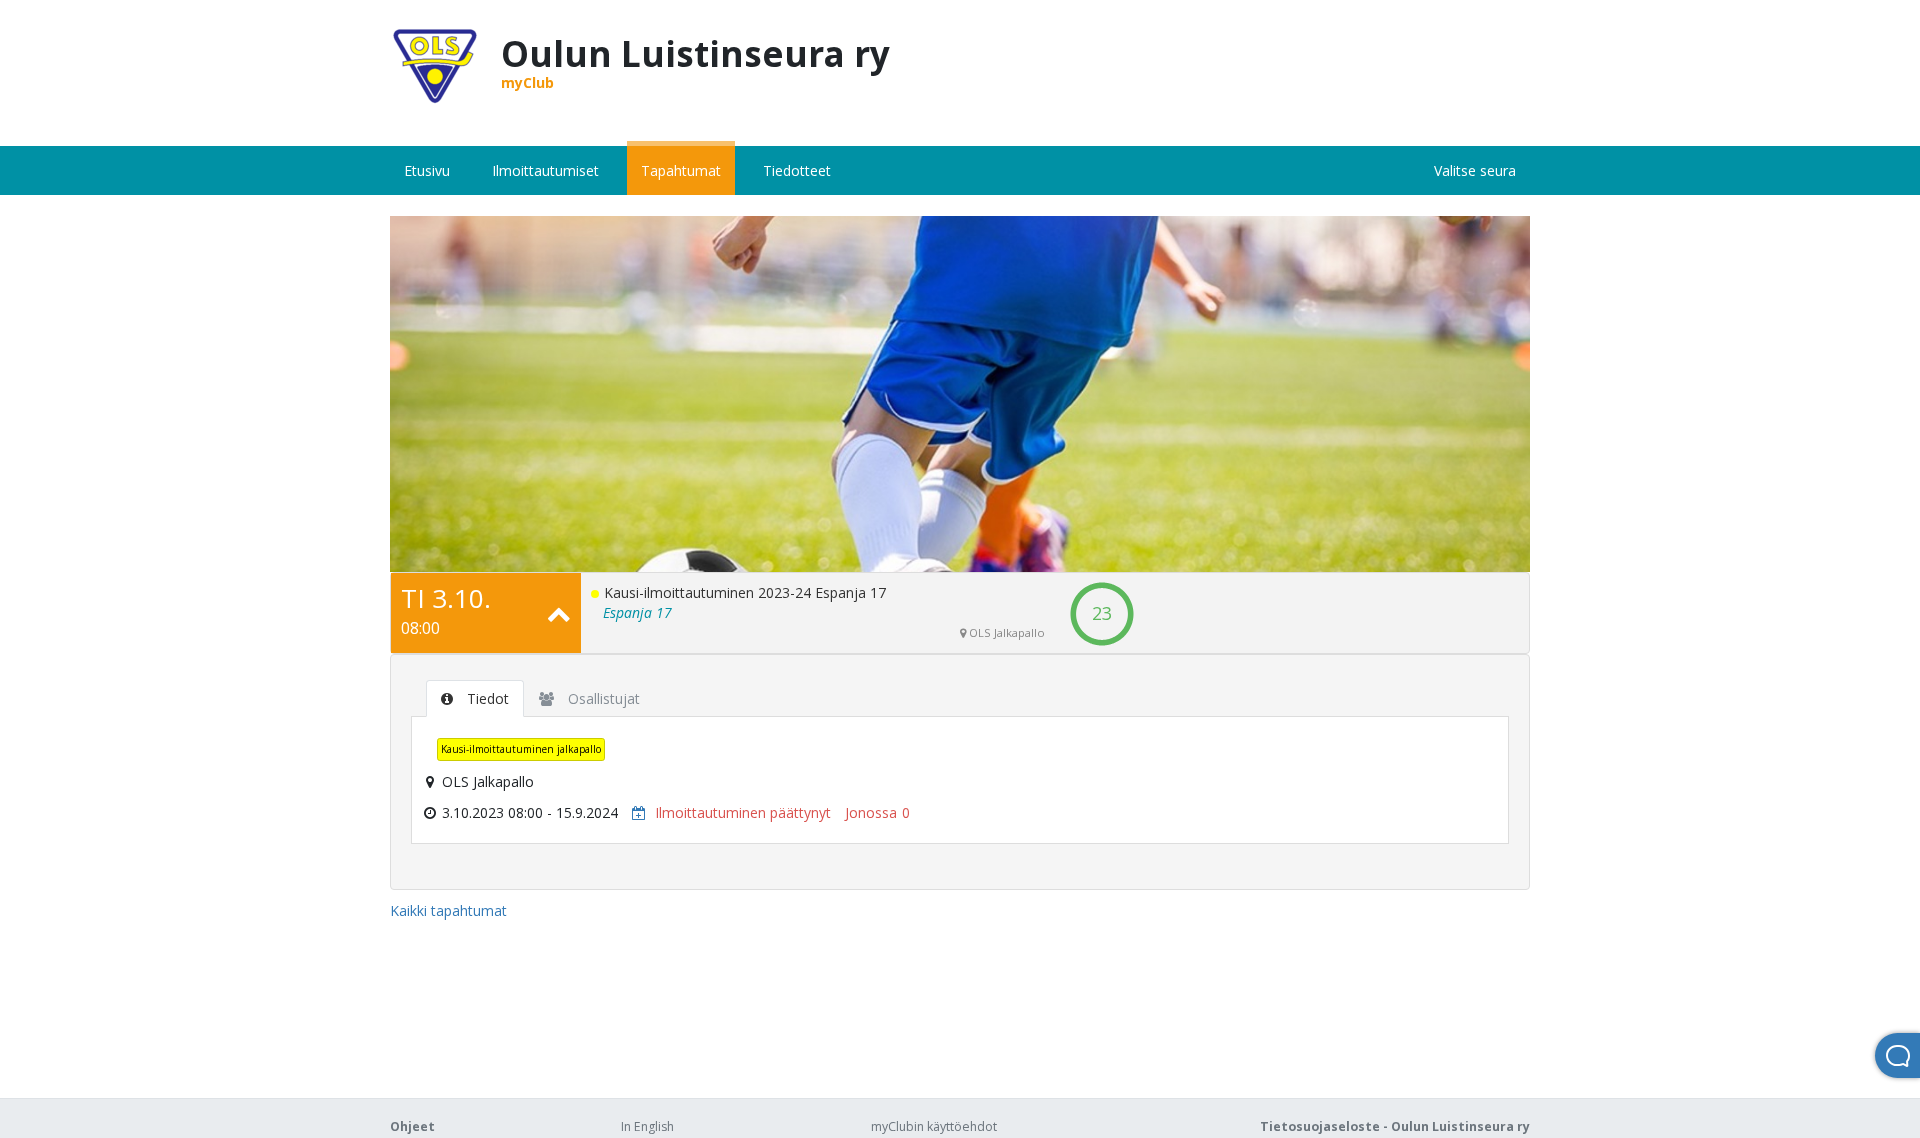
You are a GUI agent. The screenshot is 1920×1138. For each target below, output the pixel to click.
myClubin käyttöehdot (934, 1126)
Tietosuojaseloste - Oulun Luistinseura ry (1395, 1126)
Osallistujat (602, 698)
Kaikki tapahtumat (448, 910)
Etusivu (427, 170)
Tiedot (486, 698)
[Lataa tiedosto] (634, 812)
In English (647, 1126)
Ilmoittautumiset (545, 170)
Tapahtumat (681, 170)
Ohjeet (412, 1126)
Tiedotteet (797, 170)
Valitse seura (1475, 170)
